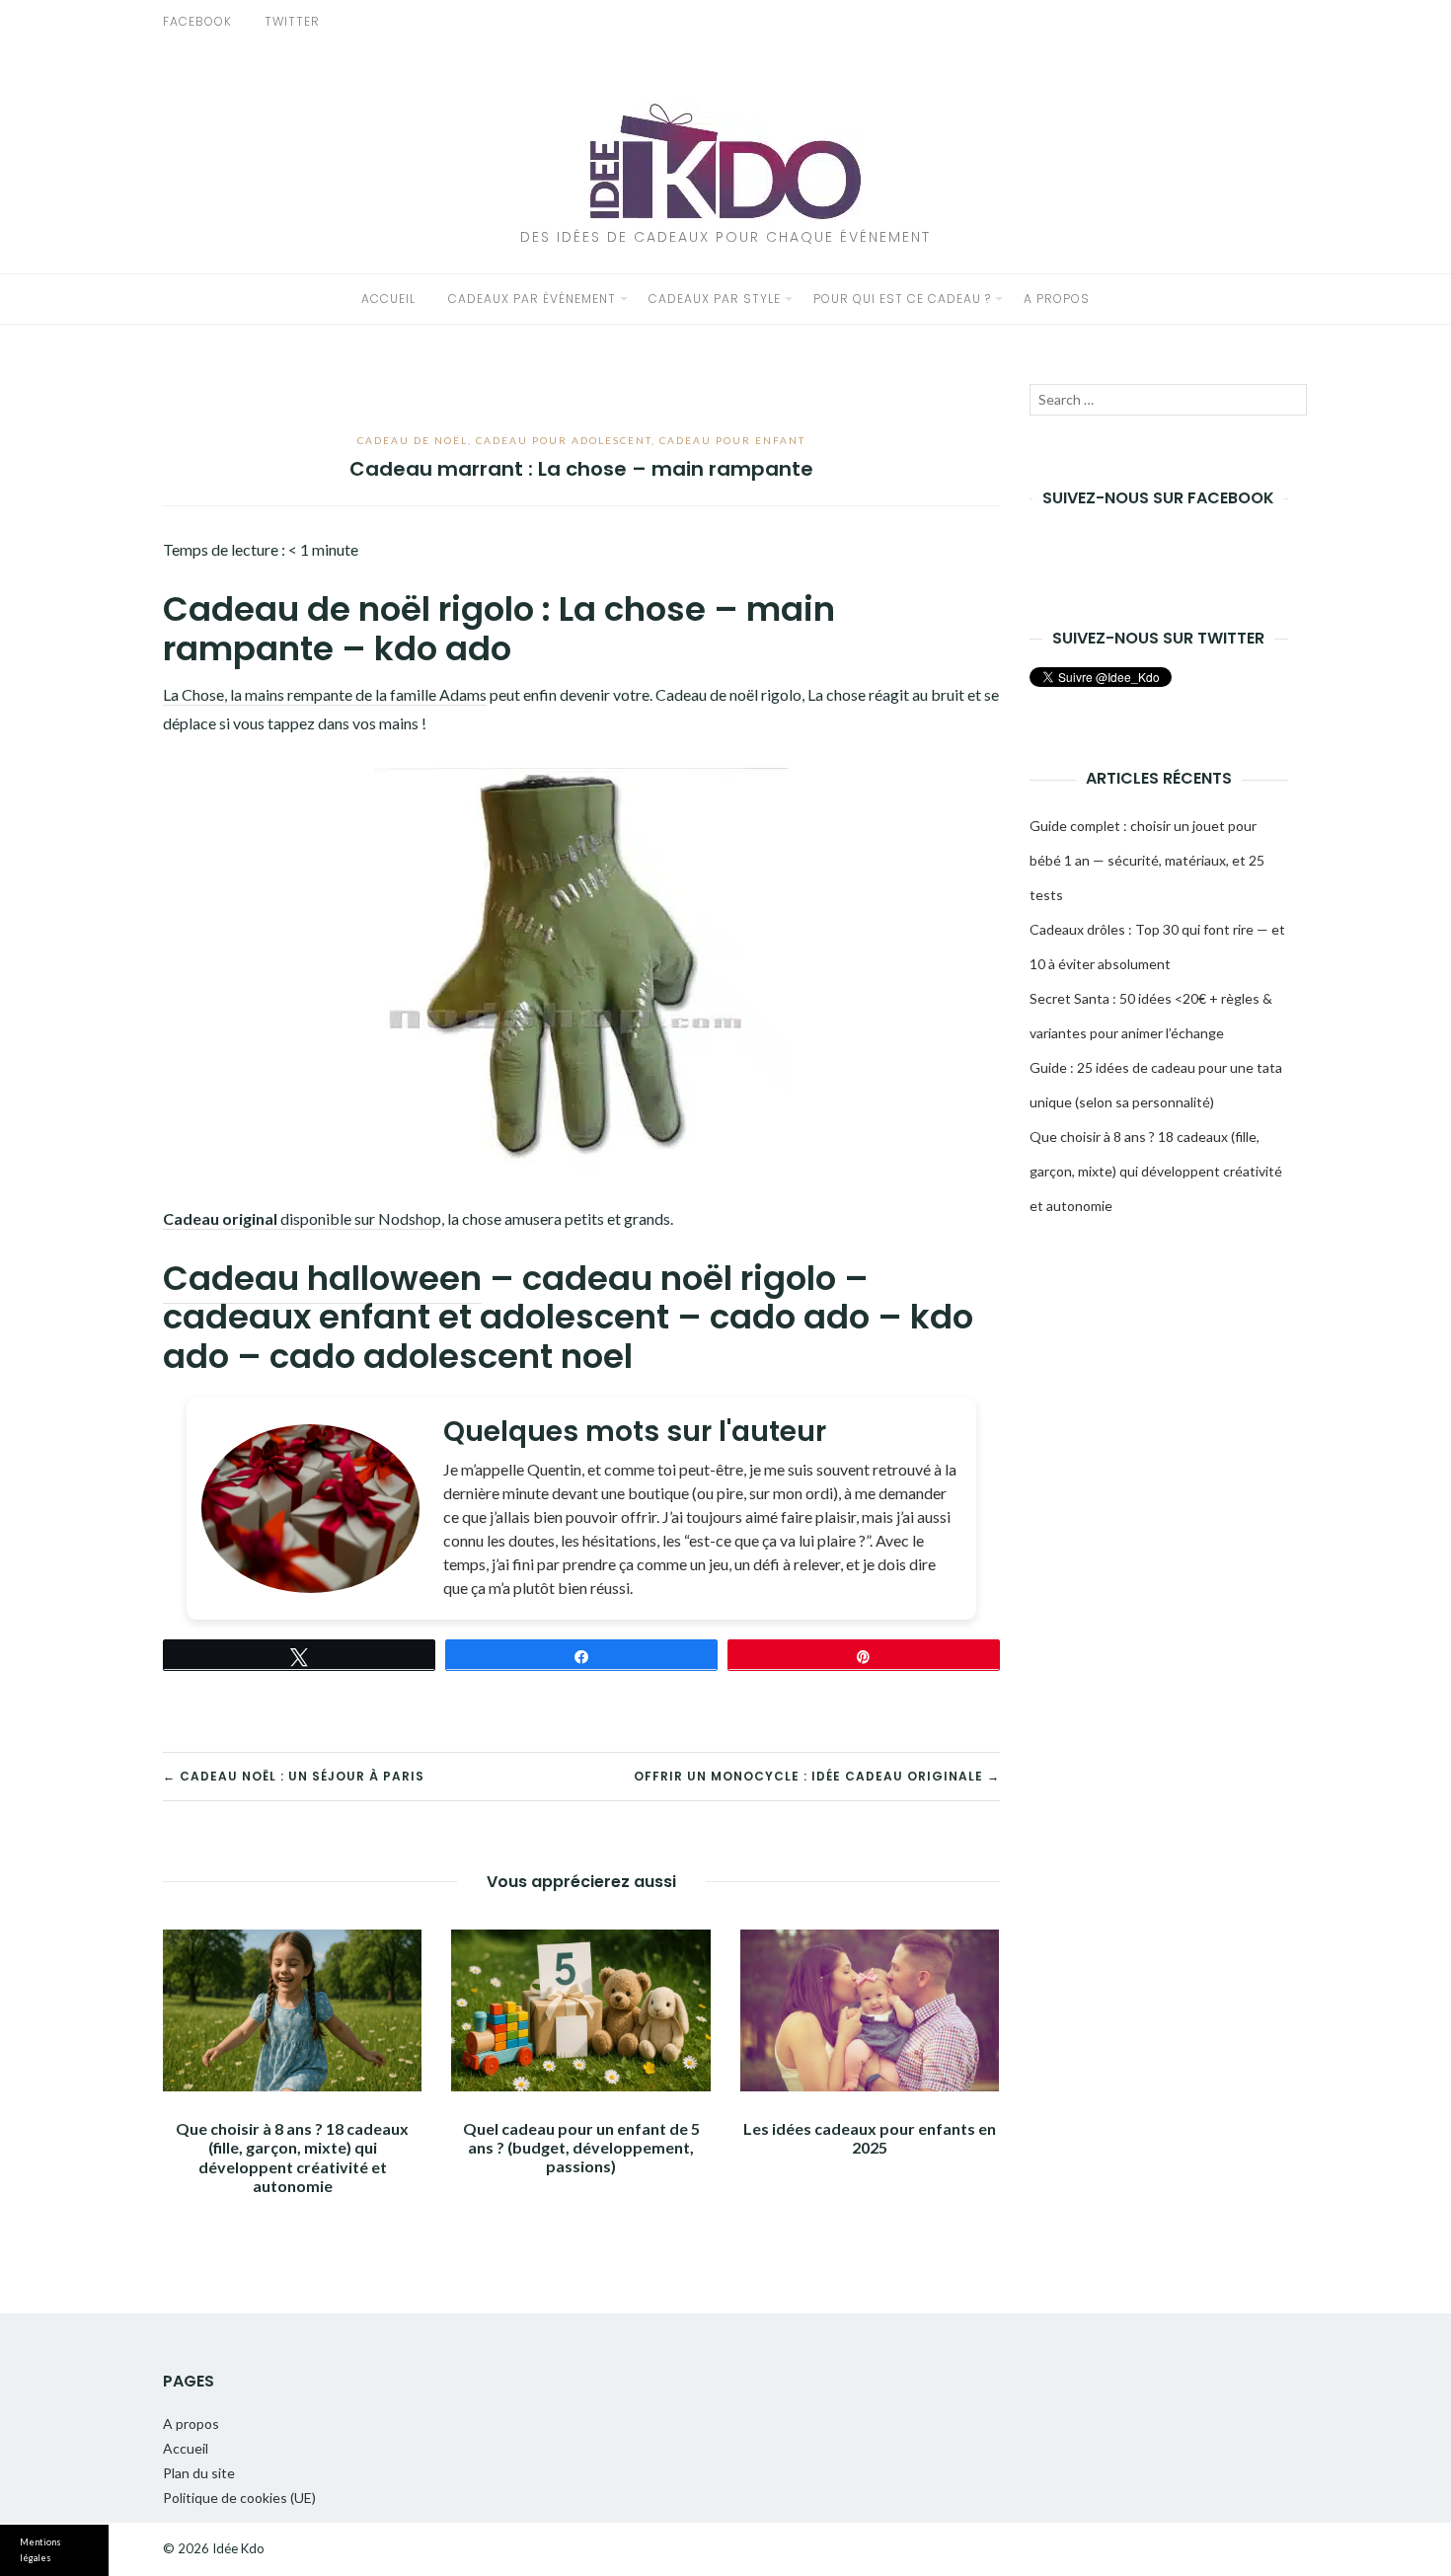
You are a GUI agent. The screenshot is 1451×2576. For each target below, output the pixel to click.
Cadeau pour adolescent (564, 440)
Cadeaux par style (715, 299)
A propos (1057, 299)
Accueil (388, 299)
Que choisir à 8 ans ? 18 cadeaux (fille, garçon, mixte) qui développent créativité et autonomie (292, 2157)
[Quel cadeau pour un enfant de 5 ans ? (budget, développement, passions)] (580, 2010)
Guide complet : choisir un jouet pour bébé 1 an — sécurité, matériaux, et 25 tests (1147, 860)
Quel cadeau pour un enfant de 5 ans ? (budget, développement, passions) (581, 2147)
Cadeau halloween (322, 1278)
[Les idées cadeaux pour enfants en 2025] (870, 2010)
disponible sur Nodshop (302, 1218)
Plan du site (199, 2473)
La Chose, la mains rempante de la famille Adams (325, 694)
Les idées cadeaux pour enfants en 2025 (870, 2138)
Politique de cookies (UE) (239, 2498)
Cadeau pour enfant (732, 440)
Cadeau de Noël (413, 440)
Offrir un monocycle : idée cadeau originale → (817, 1776)
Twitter (292, 21)
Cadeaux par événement (532, 299)
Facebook (197, 21)
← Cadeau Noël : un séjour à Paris (294, 1776)
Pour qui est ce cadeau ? (902, 299)
